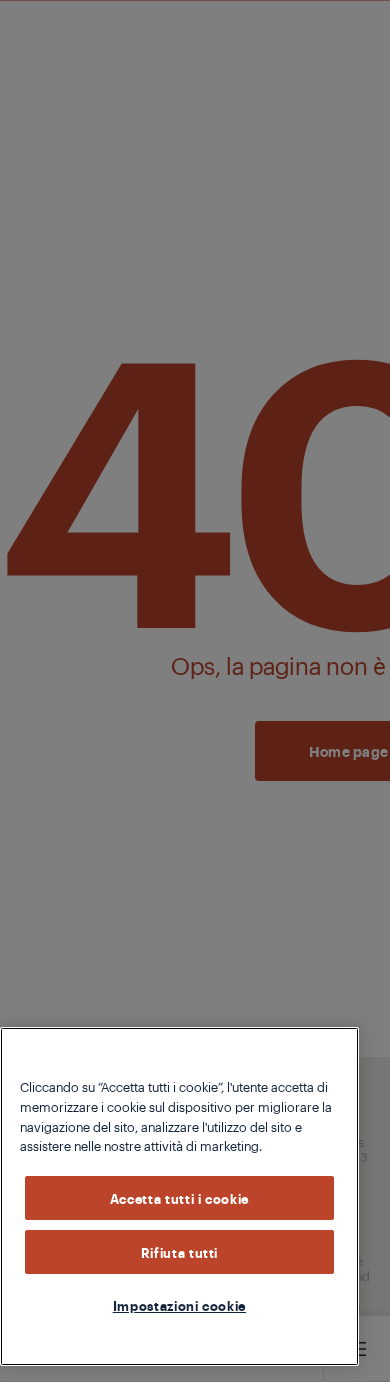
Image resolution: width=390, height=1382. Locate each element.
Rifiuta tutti (180, 1252)
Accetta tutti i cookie (179, 1198)
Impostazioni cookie (179, 1305)
